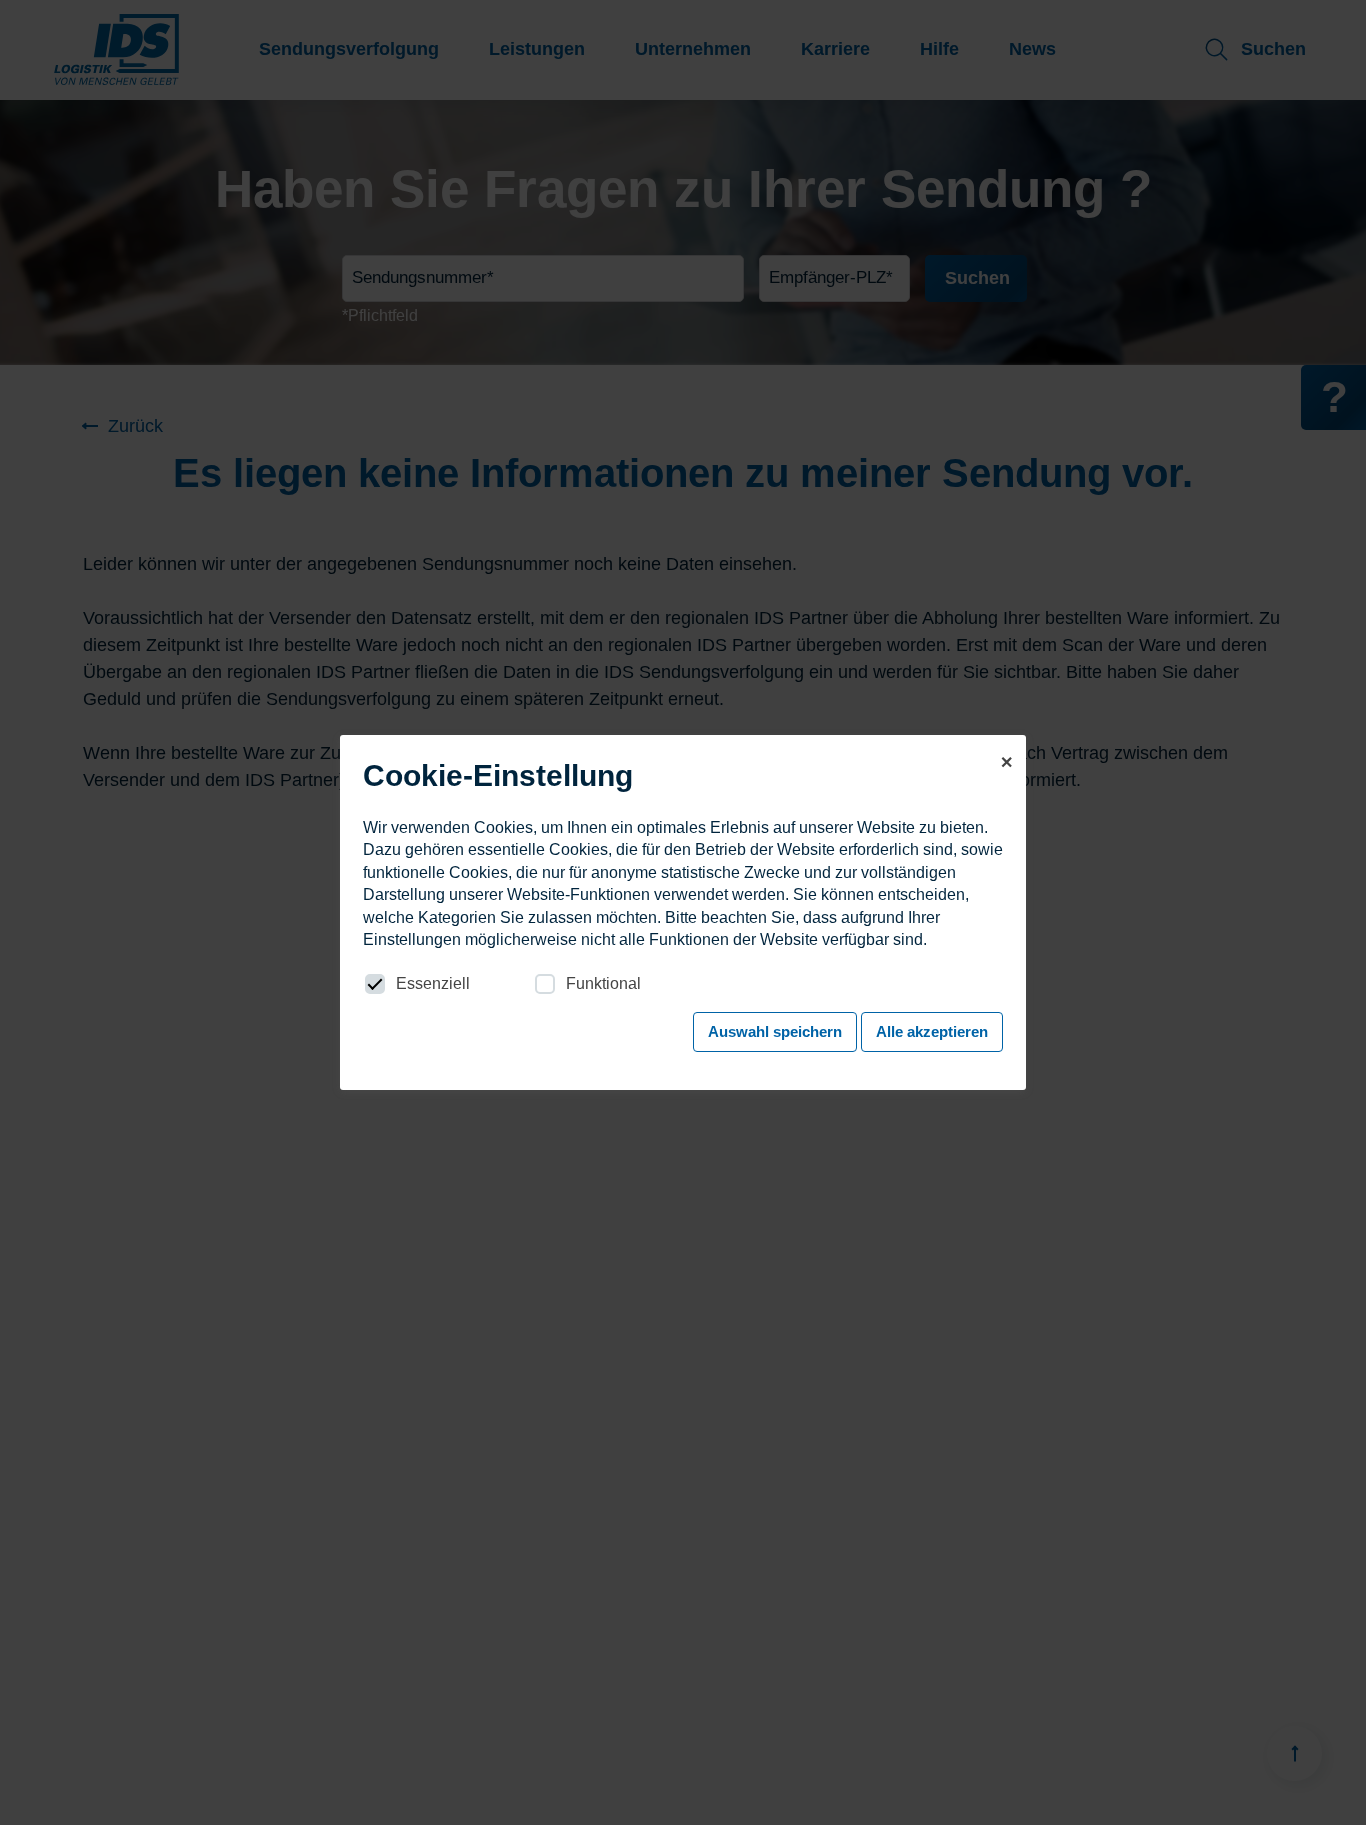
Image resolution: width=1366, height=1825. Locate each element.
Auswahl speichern (775, 1031)
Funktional (603, 983)
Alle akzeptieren (932, 1031)
